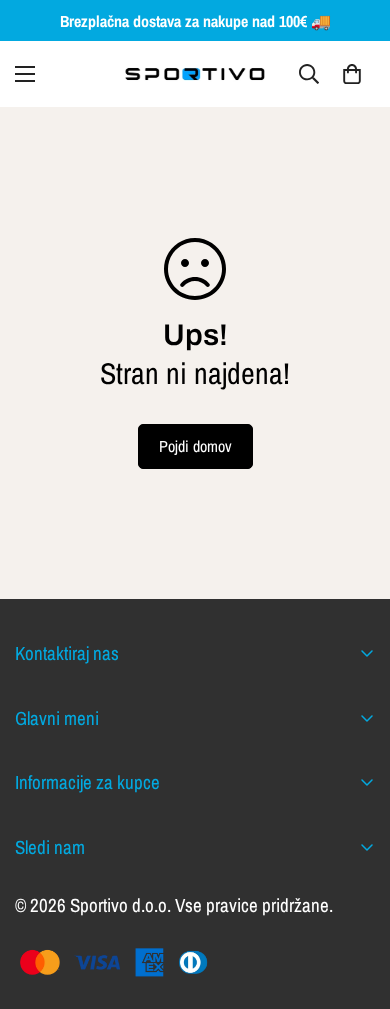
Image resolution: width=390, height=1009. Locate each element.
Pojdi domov (195, 446)
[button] (352, 74)
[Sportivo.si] (195, 74)
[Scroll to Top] (354, 903)
